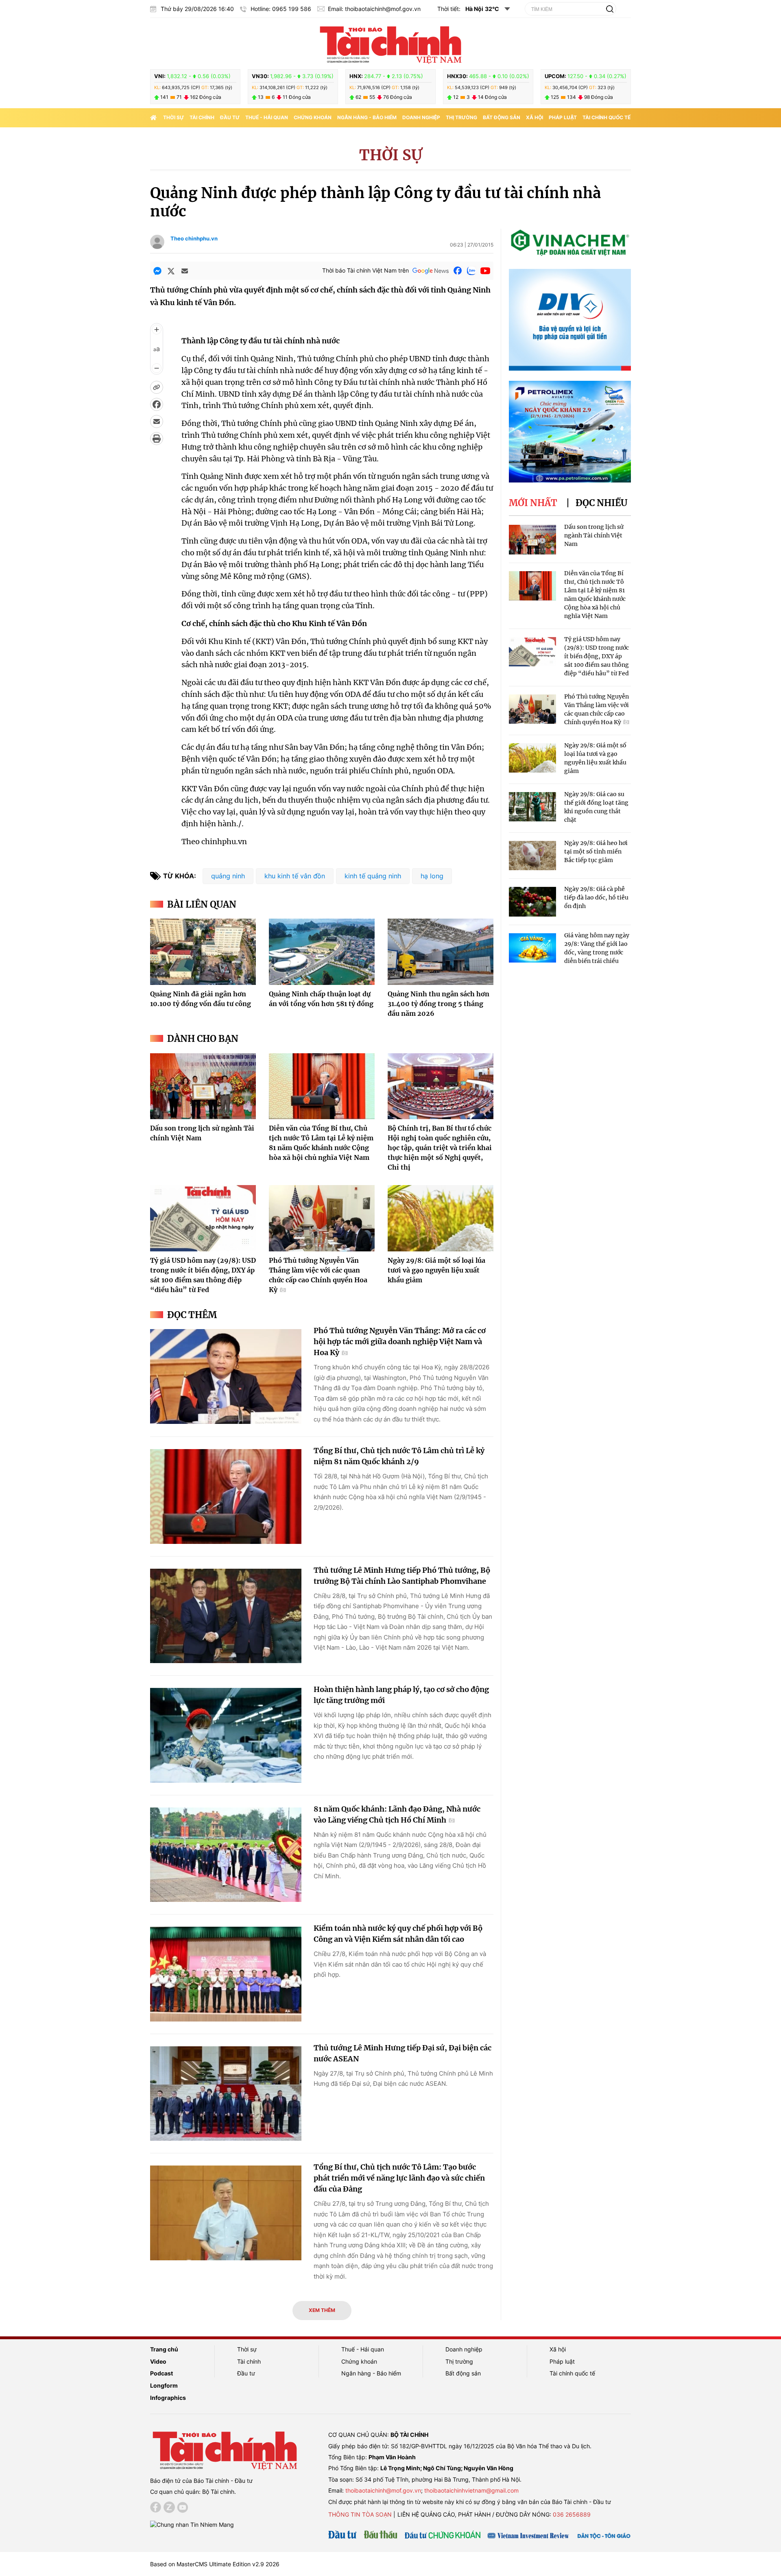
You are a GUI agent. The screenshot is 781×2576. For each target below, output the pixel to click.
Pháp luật (563, 117)
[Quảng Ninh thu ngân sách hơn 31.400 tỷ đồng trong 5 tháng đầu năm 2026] (441, 952)
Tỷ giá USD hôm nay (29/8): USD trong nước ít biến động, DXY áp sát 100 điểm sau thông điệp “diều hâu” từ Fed (597, 656)
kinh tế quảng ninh (373, 876)
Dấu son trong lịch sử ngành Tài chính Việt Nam (594, 535)
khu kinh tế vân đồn (295, 876)
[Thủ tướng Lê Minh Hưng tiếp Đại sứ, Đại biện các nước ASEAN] (226, 2094)
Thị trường (461, 117)
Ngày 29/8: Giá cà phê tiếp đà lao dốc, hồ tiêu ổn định (596, 897)
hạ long (432, 876)
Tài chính (202, 117)
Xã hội (534, 117)
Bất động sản (502, 117)
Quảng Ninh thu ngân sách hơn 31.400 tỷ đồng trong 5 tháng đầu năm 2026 (438, 1004)
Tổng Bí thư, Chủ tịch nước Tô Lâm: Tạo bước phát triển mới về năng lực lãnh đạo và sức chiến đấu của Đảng (399, 2178)
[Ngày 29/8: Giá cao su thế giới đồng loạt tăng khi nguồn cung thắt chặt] (532, 807)
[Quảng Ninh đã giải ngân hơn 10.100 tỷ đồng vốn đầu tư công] (203, 952)
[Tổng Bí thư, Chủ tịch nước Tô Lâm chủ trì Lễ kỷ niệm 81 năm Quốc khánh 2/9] (226, 1496)
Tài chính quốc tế (606, 117)
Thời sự (173, 117)
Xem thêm (322, 2310)
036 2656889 (572, 2514)
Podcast (161, 2373)
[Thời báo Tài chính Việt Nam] (390, 44)
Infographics (168, 2398)
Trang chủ (164, 2349)
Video (158, 2361)
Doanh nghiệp (421, 117)
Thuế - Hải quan (267, 117)
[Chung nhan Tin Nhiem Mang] (192, 2524)
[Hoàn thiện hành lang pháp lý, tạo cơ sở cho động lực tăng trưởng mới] (226, 1735)
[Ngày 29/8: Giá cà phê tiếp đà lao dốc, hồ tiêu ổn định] (532, 902)
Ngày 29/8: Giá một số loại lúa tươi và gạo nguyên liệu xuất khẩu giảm (436, 1270)
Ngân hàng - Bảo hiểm (367, 117)
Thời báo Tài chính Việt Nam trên (365, 270)
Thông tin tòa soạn (360, 2514)
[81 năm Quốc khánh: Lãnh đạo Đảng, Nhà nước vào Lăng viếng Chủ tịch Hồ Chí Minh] (226, 1855)
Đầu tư (230, 117)
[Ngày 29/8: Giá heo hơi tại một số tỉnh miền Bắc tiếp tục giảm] (532, 856)
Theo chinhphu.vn (194, 238)
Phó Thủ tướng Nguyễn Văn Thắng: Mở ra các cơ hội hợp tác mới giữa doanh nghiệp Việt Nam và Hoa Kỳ (400, 1341)
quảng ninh (228, 876)
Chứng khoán (313, 117)
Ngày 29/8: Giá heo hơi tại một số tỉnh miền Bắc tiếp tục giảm (596, 851)
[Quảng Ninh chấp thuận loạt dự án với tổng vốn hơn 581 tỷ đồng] (322, 952)
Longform (164, 2385)
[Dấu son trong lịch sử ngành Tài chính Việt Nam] (203, 1086)
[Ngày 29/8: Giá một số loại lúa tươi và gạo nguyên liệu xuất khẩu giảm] (441, 1218)
